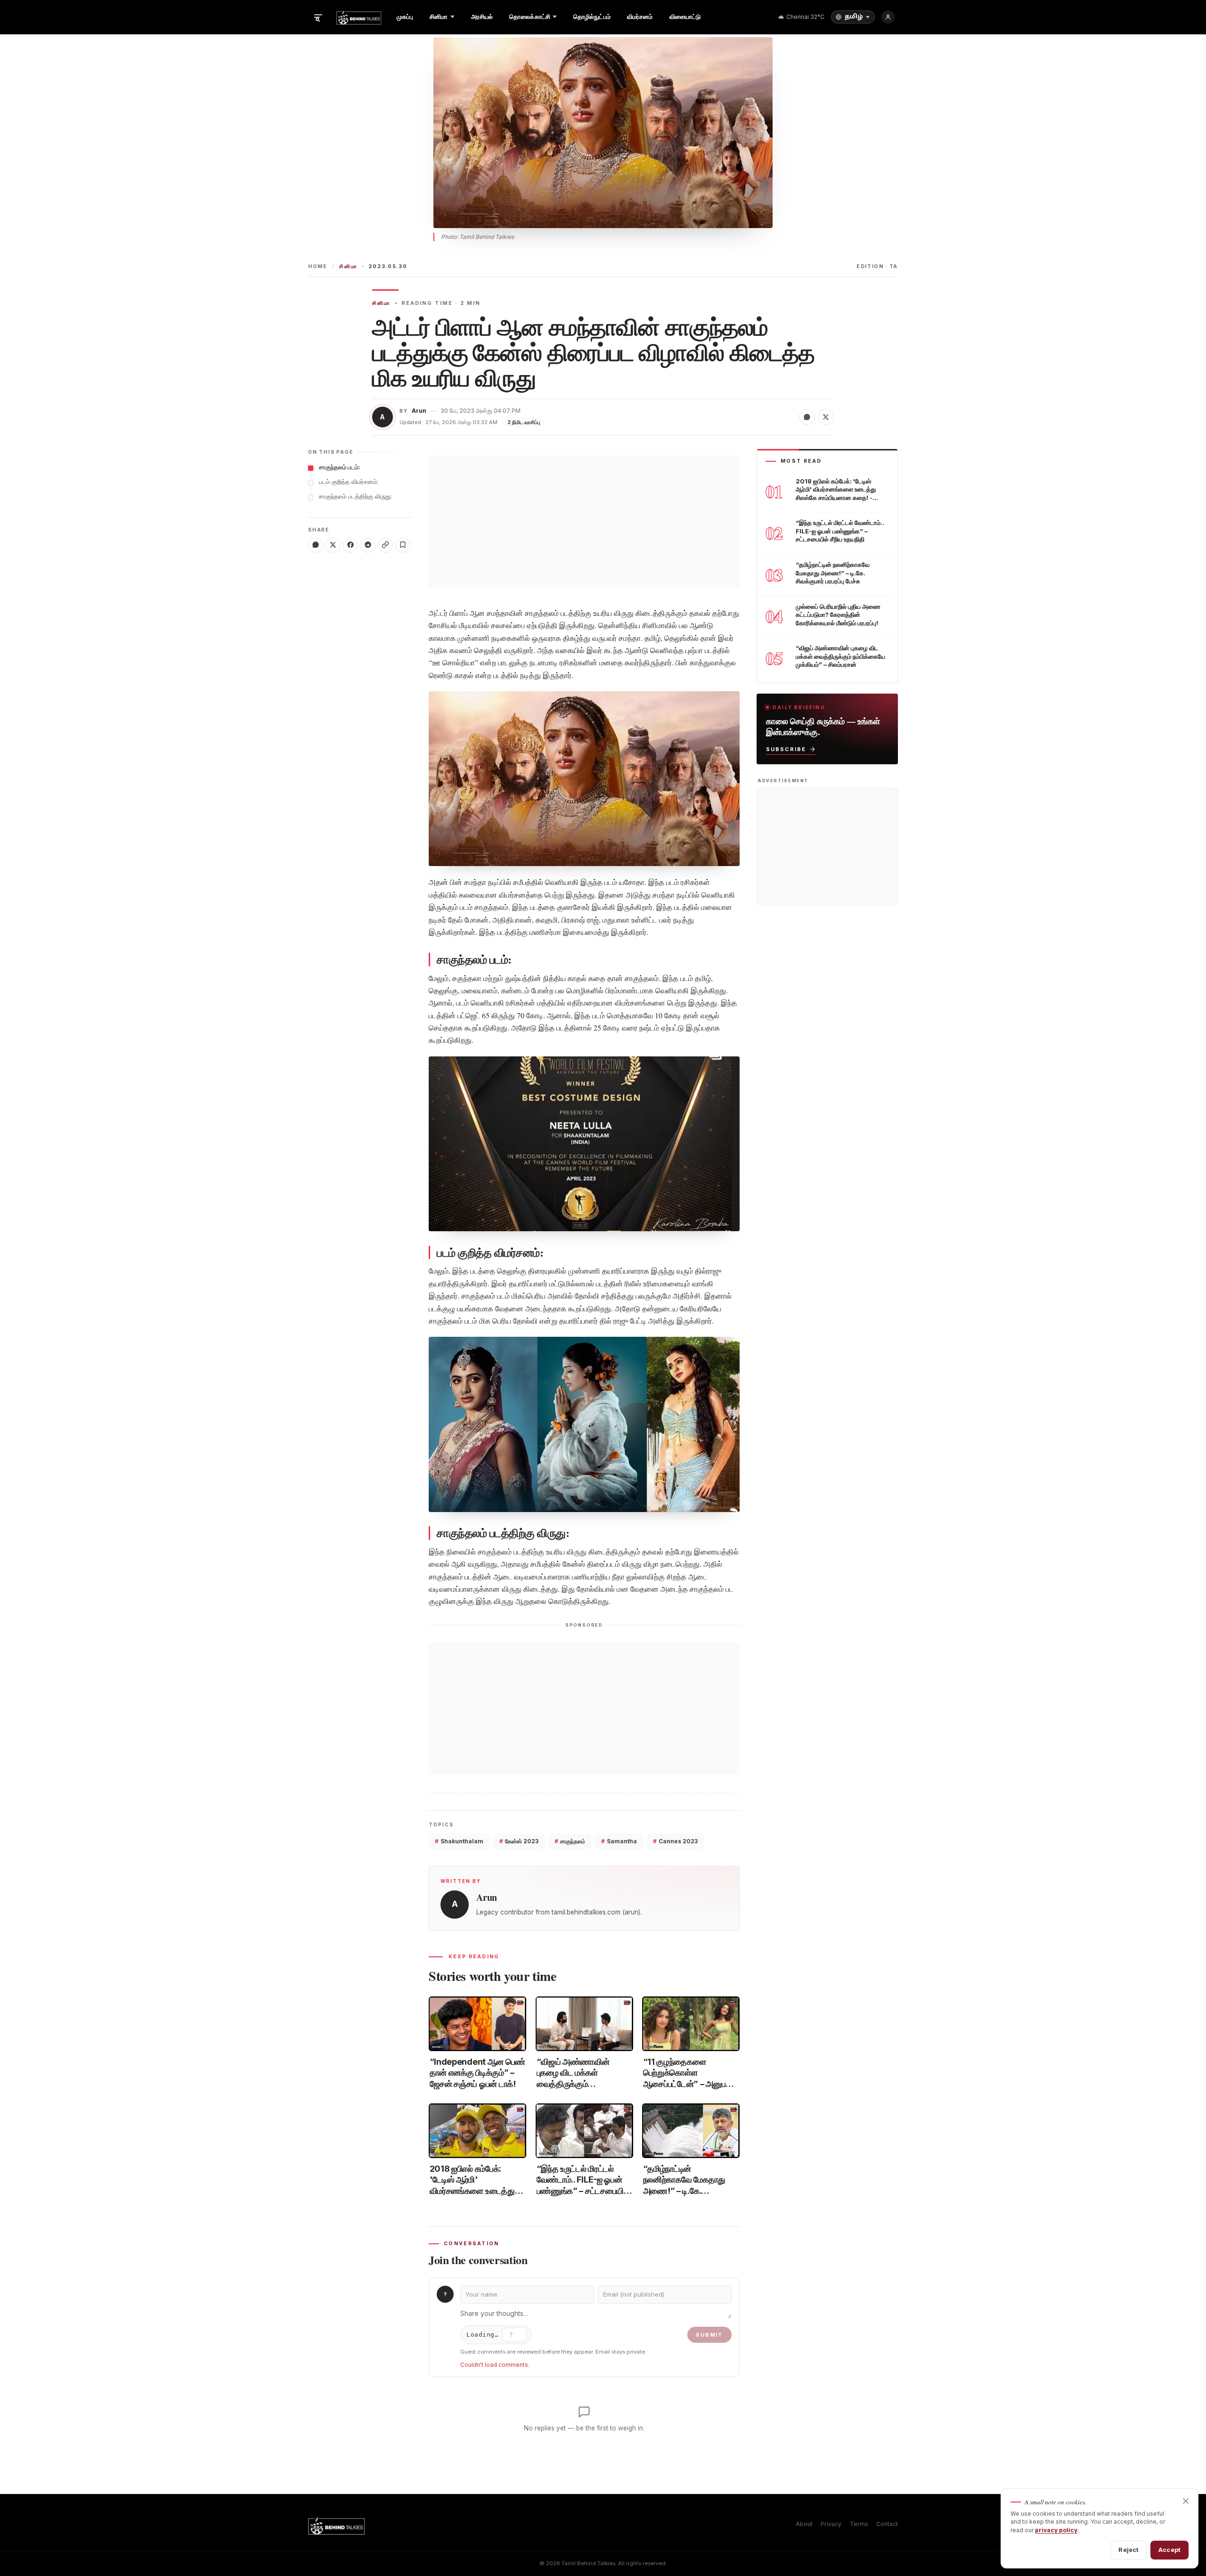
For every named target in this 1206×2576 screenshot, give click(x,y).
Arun (419, 411)
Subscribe (786, 749)
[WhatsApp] (316, 545)
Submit (709, 2335)
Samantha (619, 1841)
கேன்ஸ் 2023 (519, 1841)
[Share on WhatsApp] (807, 417)
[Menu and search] (318, 17)
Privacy (831, 2524)
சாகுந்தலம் (570, 1841)
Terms (859, 2524)
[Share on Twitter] (826, 417)
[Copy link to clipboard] (385, 545)
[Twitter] (333, 545)
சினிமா (348, 266)
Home (318, 266)
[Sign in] (888, 17)
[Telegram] (368, 545)
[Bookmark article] (403, 545)
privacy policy (1056, 2530)
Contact (887, 2524)
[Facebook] (350, 545)
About (804, 2524)
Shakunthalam (459, 1841)
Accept (1169, 2550)
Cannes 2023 (675, 1841)
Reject (1129, 2550)
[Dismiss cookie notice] (1186, 2501)
